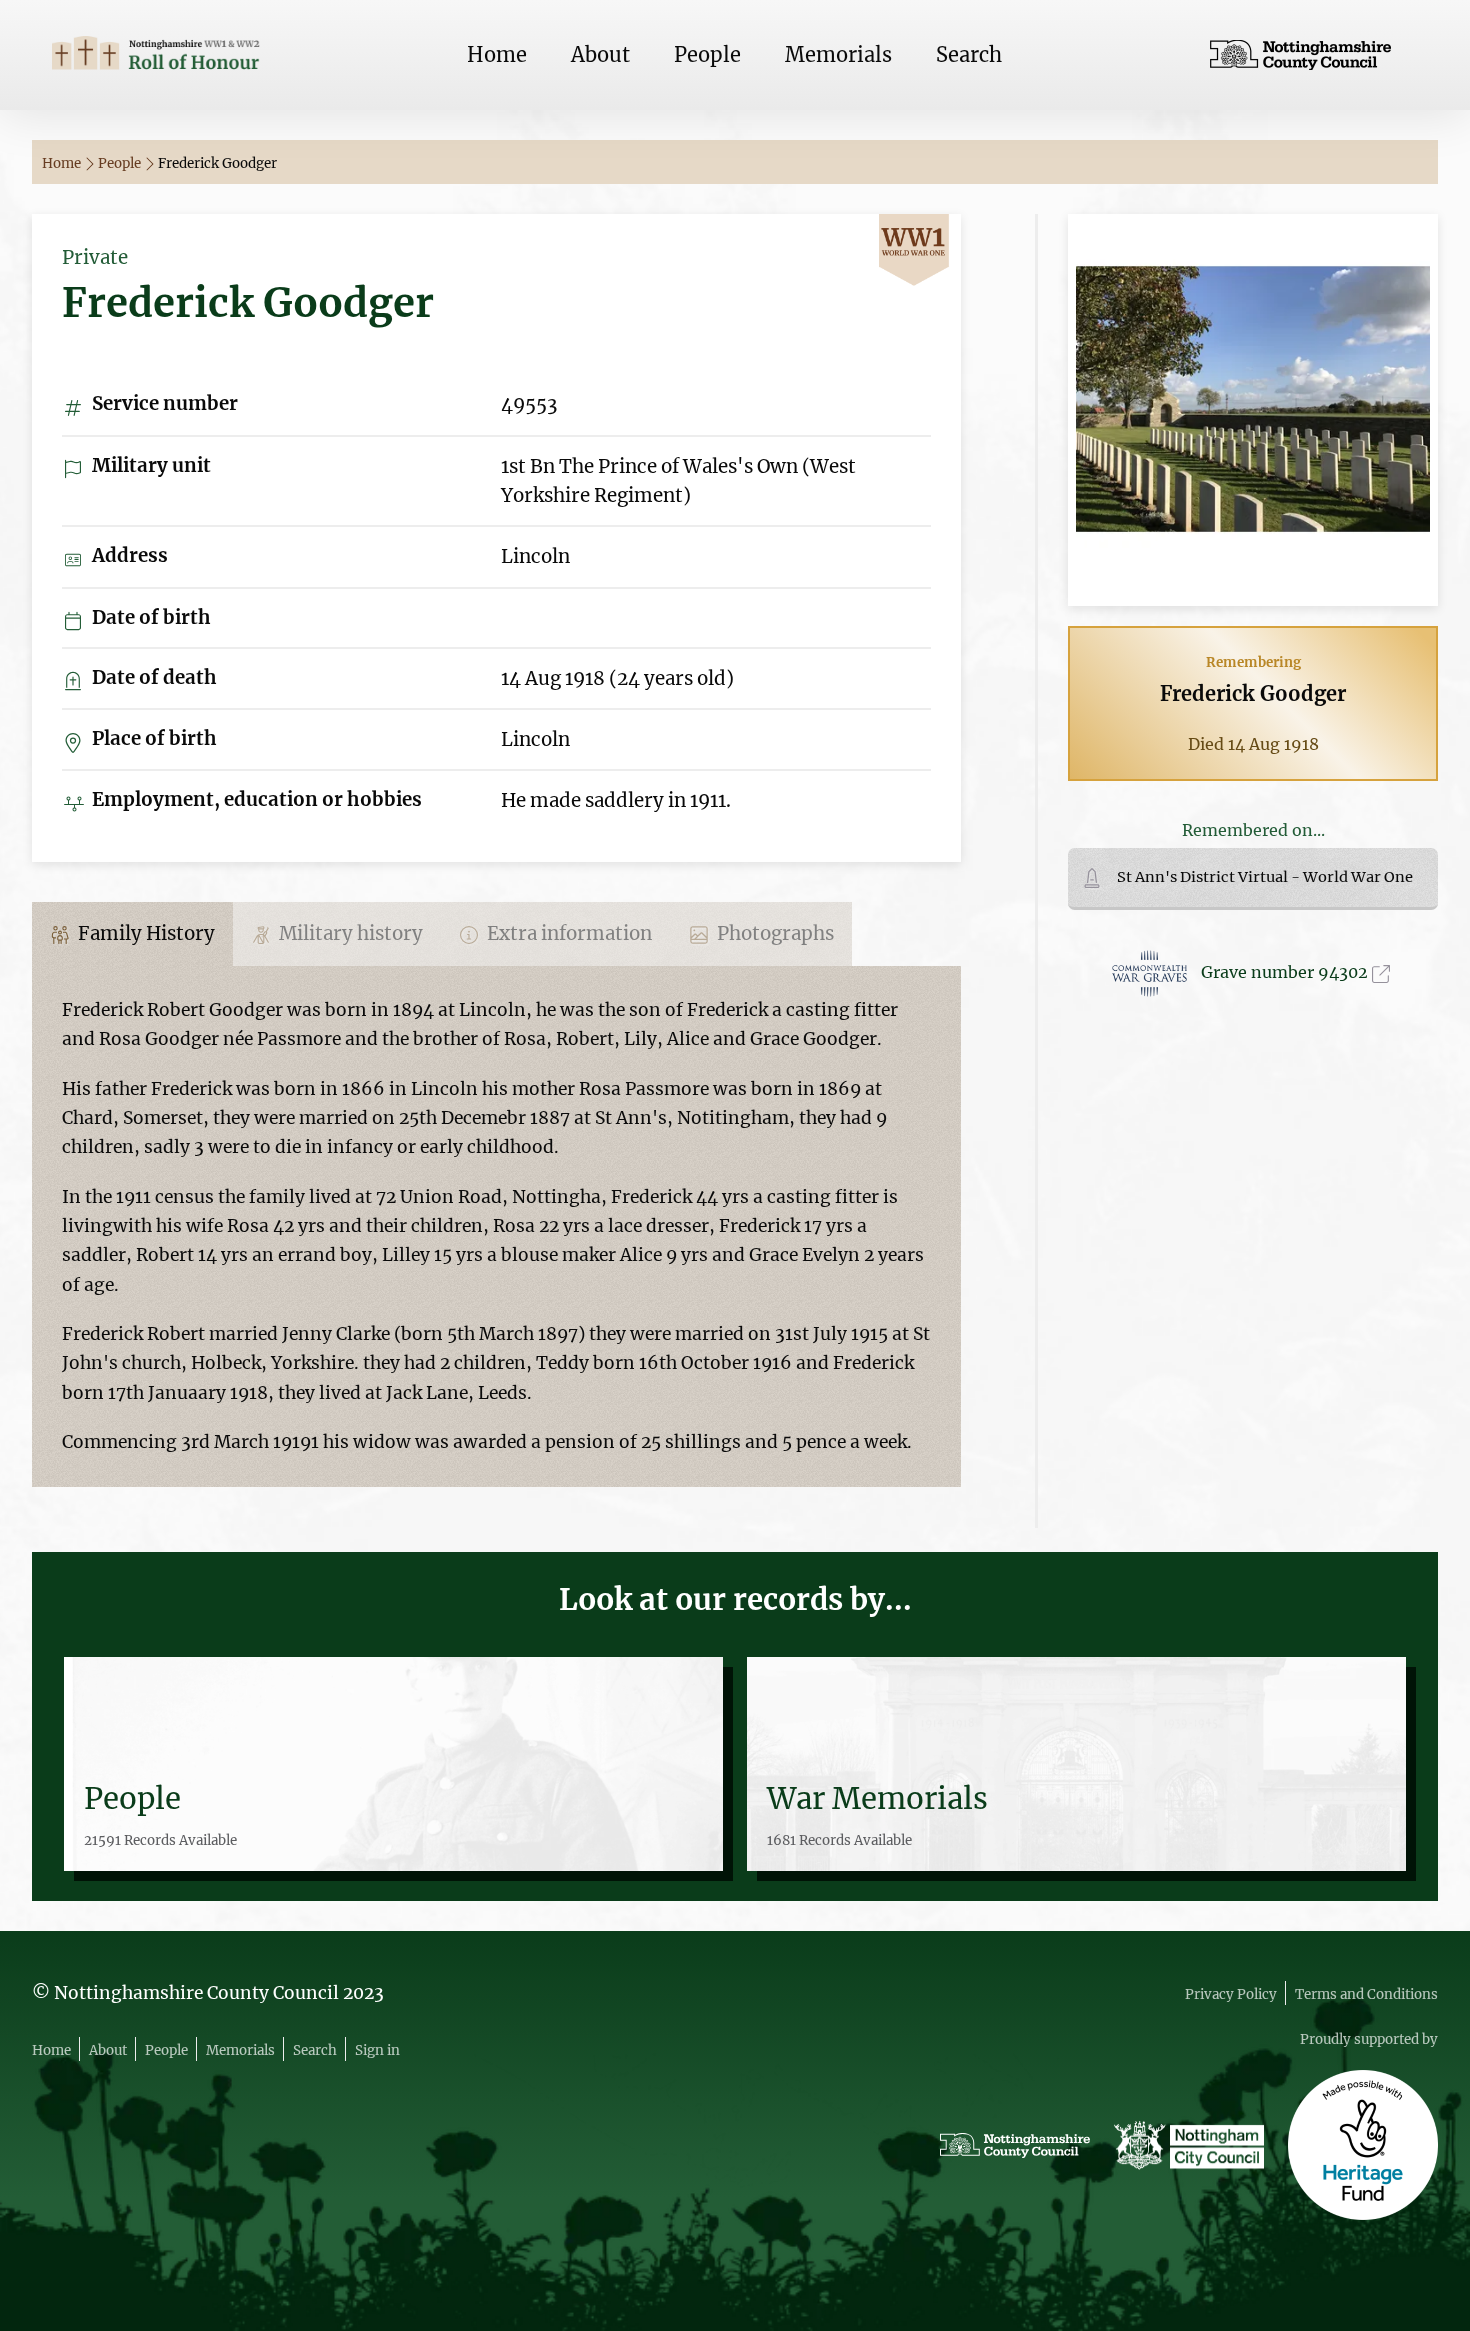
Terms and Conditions (1366, 1994)
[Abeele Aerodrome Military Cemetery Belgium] (1253, 408)
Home (497, 54)
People (707, 54)
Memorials (838, 54)
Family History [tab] (144, 933)
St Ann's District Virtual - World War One (1265, 877)
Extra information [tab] (567, 933)
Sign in (377, 2050)
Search (969, 54)
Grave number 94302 (1286, 972)
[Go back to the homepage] (156, 55)
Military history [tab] (349, 933)
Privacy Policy (1231, 1994)
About (600, 54)
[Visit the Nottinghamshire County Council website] (1314, 55)
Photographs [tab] (773, 933)
